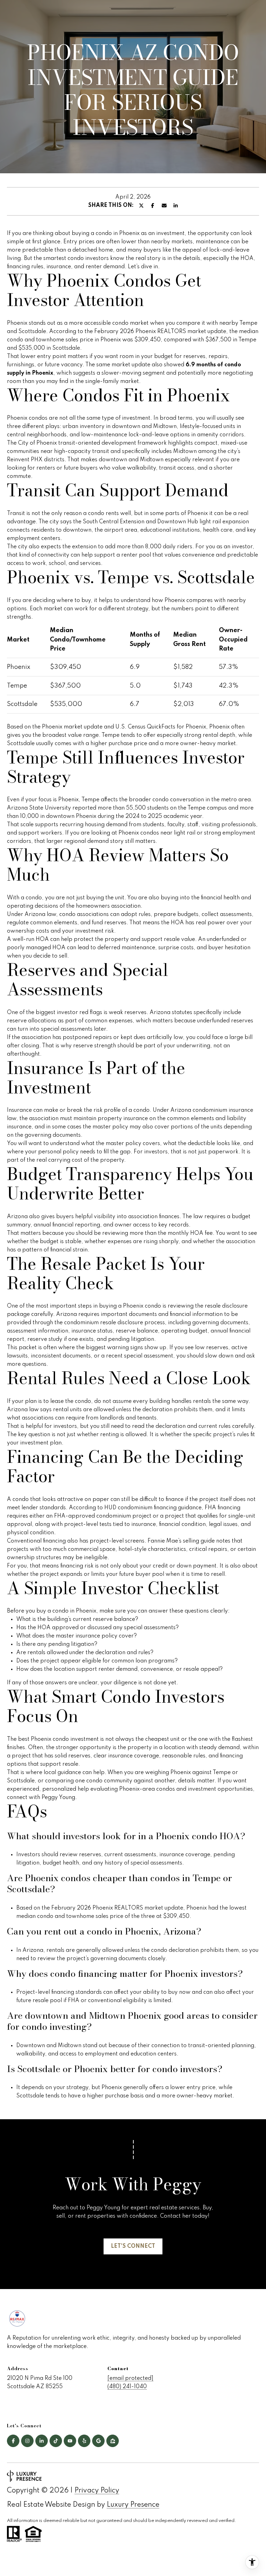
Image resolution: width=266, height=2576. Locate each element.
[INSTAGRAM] (27, 2441)
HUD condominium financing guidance (153, 1508)
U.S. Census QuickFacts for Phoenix (161, 727)
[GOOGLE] (98, 2441)
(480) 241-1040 (127, 2387)
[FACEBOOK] (13, 2441)
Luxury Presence (133, 2505)
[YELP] (84, 2441)
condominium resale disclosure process (114, 1323)
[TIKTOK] (56, 2441)
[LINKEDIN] (42, 2441)
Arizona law (40, 915)
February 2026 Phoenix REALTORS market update (160, 332)
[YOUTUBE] (70, 2441)
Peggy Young (58, 1798)
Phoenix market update (72, 727)
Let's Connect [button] (133, 2246)
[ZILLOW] (113, 2441)
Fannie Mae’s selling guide (181, 1541)
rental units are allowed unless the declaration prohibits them (133, 1410)
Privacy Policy (97, 2491)
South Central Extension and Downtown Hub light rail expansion (166, 522)
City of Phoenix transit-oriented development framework (92, 443)
